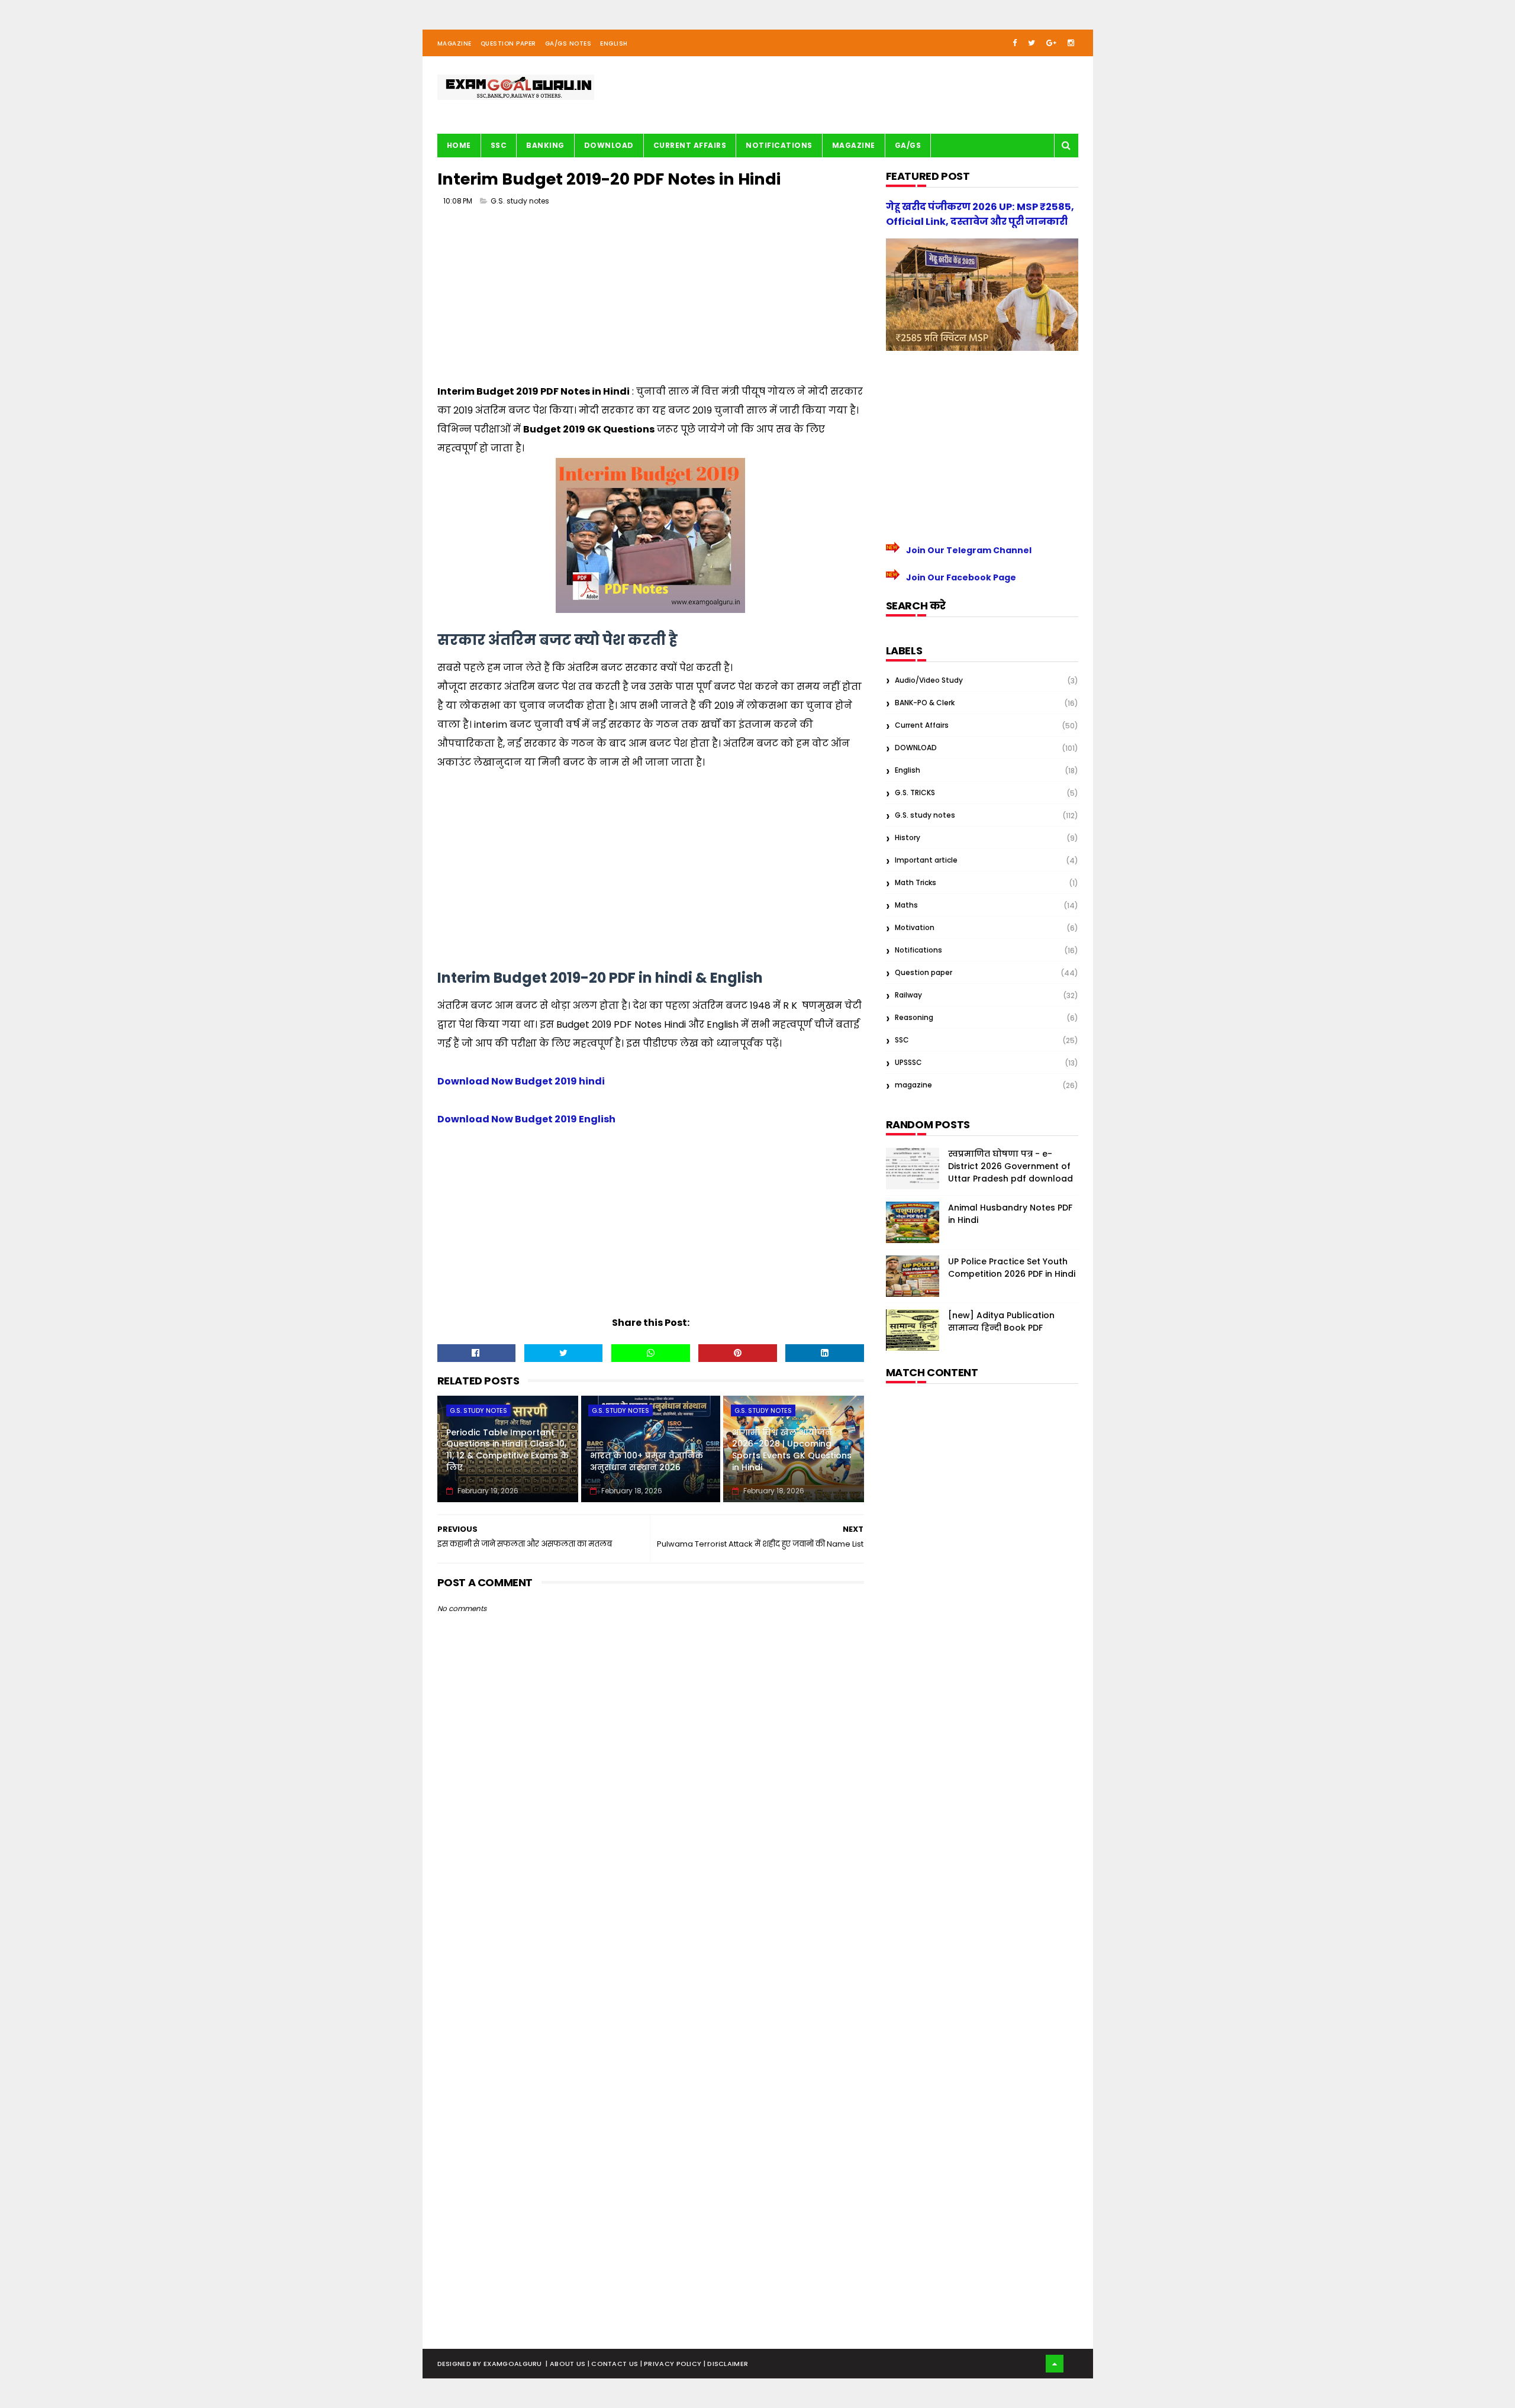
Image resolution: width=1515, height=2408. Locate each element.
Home (459, 145)
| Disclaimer (726, 2364)
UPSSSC (908, 1062)
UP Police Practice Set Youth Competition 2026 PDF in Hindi (1012, 1268)
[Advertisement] (651, 299)
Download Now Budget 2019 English (526, 1119)
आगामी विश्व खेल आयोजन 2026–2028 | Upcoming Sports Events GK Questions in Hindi (792, 1450)
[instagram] (1071, 43)
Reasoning (914, 1017)
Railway (908, 995)
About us (569, 2364)
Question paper (923, 972)
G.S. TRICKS (915, 793)
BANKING (545, 145)
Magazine (454, 43)
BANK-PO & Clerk (925, 703)
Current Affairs (690, 145)
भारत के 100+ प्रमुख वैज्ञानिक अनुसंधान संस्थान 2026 (647, 1461)
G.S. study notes (520, 201)
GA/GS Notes (568, 43)
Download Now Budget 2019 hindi (521, 1081)
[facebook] (1015, 43)
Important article (926, 860)
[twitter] (1032, 43)
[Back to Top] (1055, 2364)
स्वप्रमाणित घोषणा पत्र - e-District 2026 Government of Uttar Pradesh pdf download (1010, 1166)
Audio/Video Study (929, 680)
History (908, 837)
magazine (913, 1085)
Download (609, 145)
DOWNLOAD (916, 748)
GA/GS (908, 145)
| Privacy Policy (672, 2364)
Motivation (915, 927)
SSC (499, 145)
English (614, 43)
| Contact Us (614, 2364)
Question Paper (508, 43)
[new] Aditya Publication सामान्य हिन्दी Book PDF (1001, 1321)
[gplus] (1051, 43)
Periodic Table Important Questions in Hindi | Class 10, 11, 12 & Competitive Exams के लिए (507, 1450)
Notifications (779, 145)
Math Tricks (916, 882)
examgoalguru (513, 2364)
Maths (906, 905)
